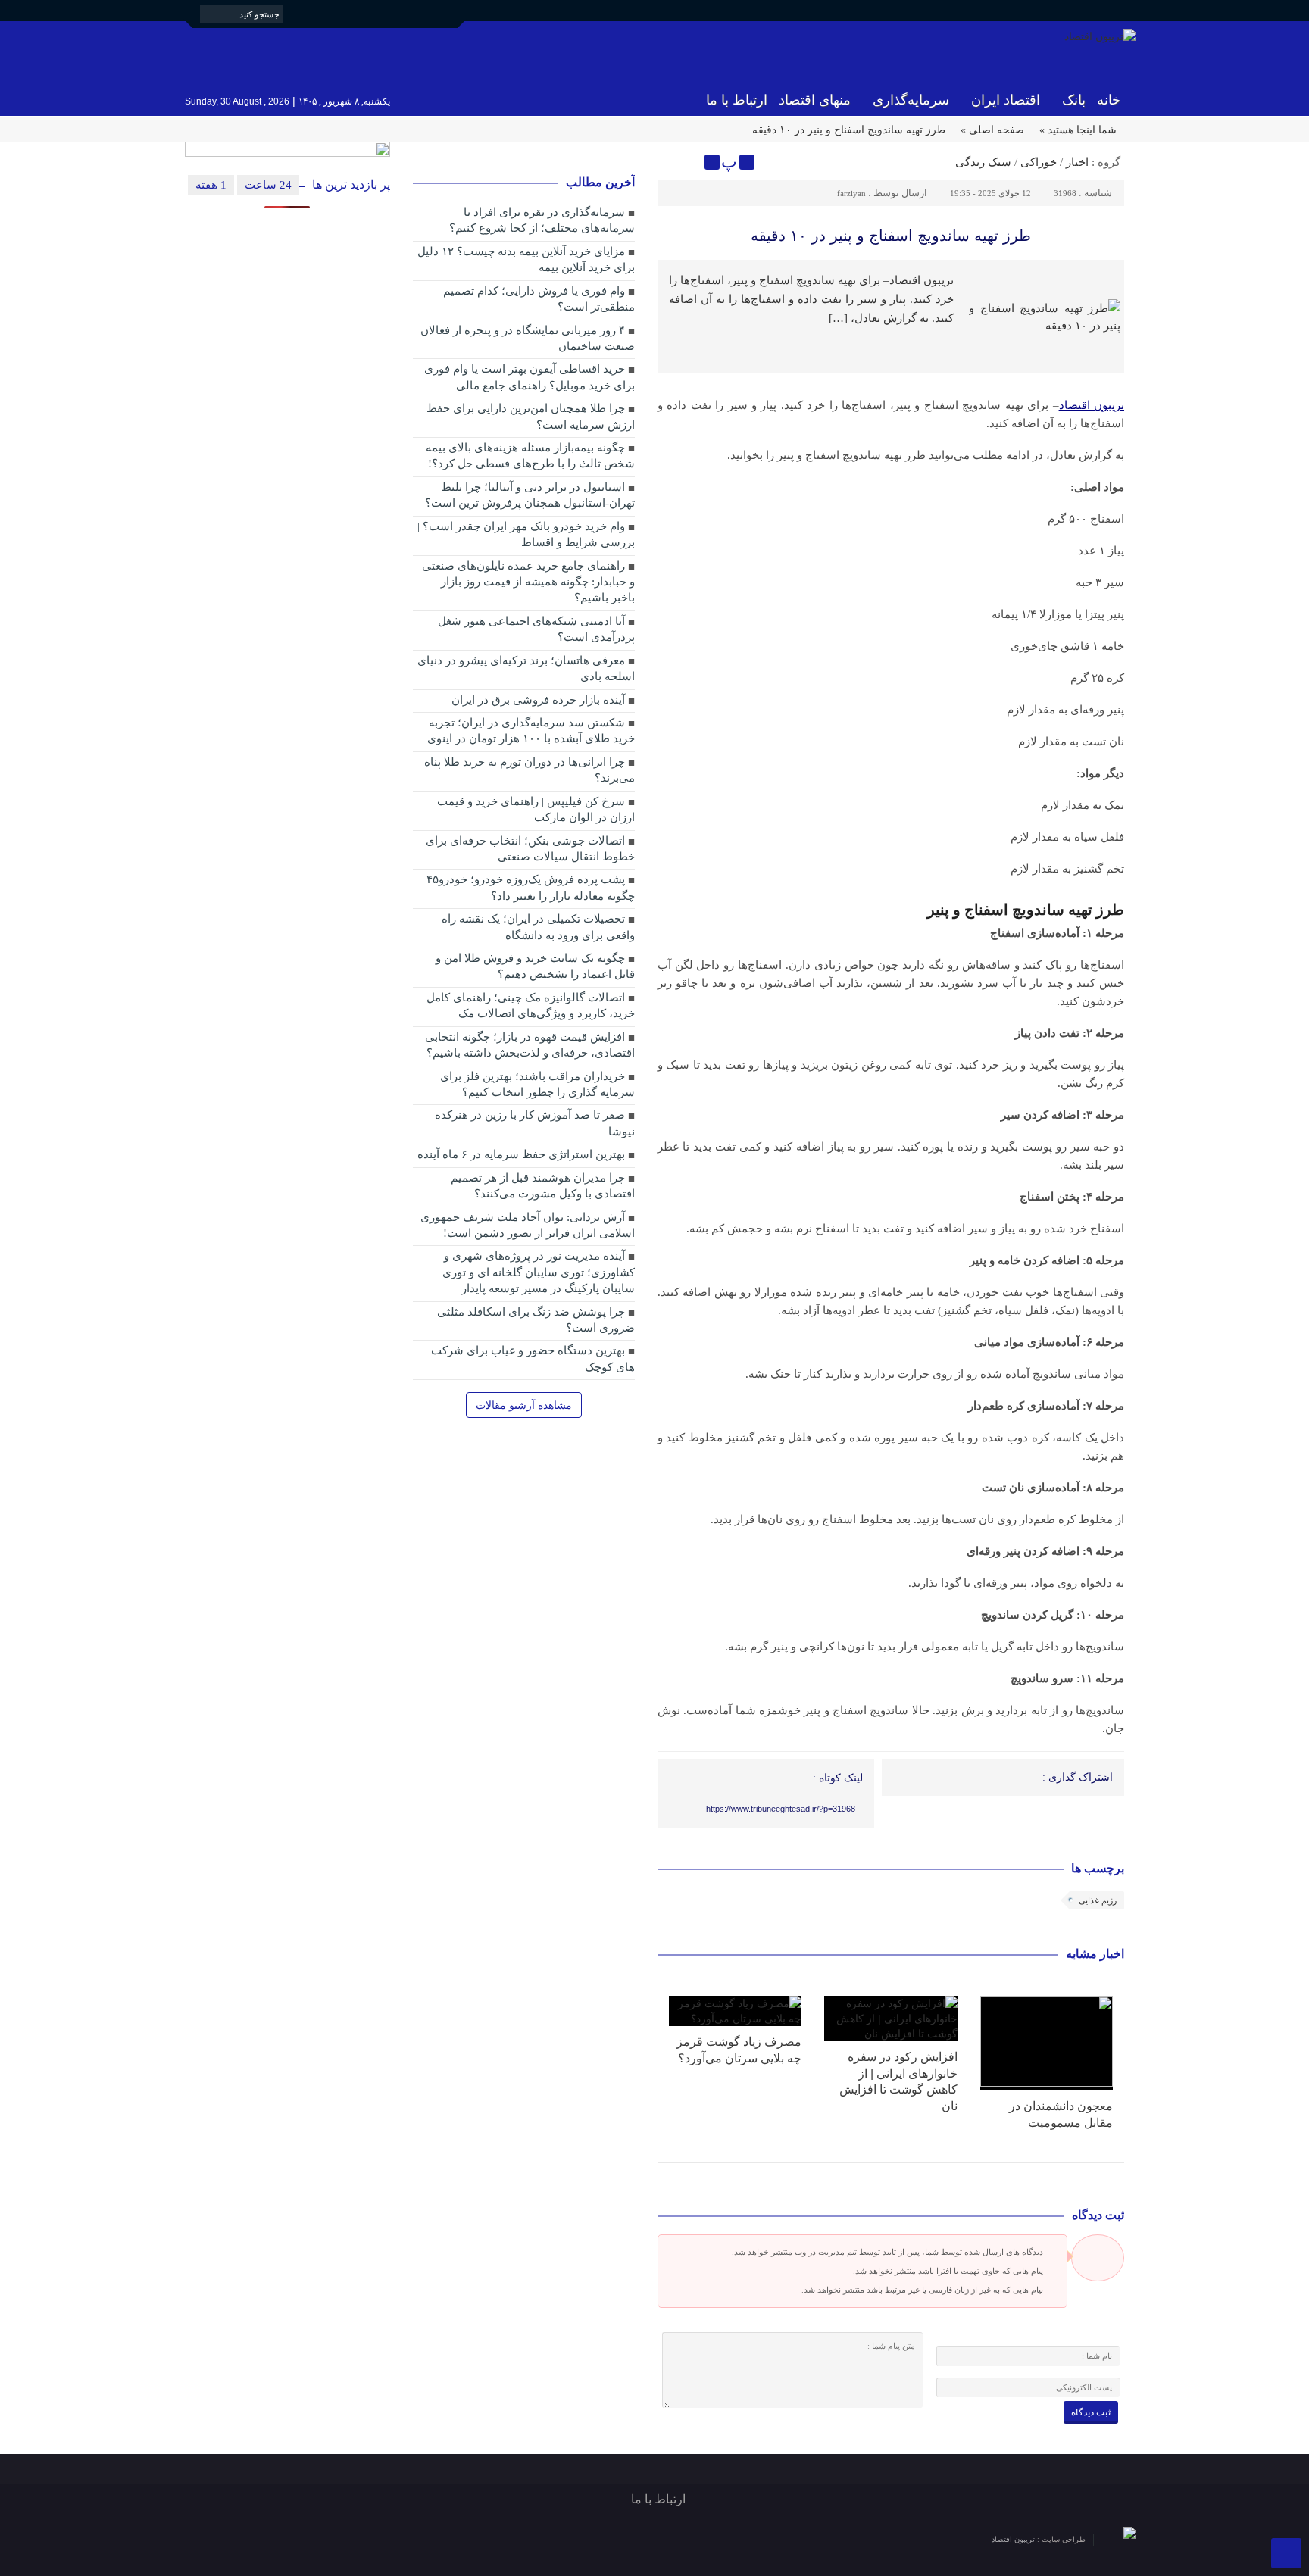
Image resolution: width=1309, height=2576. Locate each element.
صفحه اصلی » (992, 130)
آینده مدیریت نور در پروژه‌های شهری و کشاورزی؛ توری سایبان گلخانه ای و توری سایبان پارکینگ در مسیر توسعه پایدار (539, 1272)
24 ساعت (268, 185)
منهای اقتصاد (815, 100)
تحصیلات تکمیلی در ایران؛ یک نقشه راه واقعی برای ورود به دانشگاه (538, 927)
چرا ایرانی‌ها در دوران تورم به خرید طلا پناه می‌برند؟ (530, 770)
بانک (1074, 100)
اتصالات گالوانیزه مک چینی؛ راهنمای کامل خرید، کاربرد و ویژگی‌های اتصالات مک (531, 1005)
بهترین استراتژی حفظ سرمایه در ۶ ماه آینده (521, 1154)
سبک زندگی (983, 162)
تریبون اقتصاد (1014, 2539)
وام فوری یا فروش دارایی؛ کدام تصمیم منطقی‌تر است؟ (539, 299)
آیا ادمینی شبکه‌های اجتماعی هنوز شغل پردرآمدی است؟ (536, 629)
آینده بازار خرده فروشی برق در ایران (538, 700)
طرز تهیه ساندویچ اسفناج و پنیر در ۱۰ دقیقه (891, 236)
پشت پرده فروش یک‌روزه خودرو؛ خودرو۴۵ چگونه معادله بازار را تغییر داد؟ (531, 887)
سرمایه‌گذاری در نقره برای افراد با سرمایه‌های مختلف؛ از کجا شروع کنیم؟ (542, 220)
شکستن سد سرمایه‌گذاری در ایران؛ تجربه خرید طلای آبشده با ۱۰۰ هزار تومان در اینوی (531, 731)
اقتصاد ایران (1006, 100)
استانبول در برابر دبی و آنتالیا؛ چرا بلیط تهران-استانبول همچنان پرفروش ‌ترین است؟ (530, 495)
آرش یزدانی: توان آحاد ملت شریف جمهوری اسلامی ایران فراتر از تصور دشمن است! (528, 1225)
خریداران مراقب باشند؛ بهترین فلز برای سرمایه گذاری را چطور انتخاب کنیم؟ (537, 1084)
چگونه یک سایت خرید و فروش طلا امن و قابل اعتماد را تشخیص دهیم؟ (535, 966)
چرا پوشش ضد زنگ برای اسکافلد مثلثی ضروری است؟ (536, 1320)
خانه (1109, 100)
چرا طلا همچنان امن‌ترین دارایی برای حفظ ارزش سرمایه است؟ (531, 416)
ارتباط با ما (737, 100)
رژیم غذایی (1098, 1900)
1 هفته (211, 185)
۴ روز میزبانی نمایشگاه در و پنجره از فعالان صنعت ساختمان (528, 338)
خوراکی (1039, 162)
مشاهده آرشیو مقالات (524, 1405)
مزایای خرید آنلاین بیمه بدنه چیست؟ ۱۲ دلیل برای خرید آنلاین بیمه (526, 259)
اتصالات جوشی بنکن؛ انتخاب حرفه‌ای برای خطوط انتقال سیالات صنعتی (530, 849)
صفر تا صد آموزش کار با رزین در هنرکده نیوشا (535, 1123)
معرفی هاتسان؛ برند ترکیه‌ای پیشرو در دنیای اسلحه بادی (526, 668)
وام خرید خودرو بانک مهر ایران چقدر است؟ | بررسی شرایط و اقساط (526, 534)
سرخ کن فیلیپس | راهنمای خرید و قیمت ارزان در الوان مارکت (536, 809)
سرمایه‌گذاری (911, 100)
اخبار (1077, 162)
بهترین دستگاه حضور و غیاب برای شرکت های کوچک (533, 1358)
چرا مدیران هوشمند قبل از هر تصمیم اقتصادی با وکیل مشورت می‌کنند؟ (543, 1186)
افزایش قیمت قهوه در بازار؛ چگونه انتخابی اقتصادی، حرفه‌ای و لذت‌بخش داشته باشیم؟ (530, 1045)
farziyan (851, 193)
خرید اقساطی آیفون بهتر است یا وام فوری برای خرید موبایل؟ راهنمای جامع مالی (530, 377)
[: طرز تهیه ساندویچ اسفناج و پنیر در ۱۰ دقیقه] (671, 162)
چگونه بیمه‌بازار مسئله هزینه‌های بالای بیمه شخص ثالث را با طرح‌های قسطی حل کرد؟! (530, 456)
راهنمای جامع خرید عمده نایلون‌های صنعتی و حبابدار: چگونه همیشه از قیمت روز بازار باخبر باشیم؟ (528, 582)
